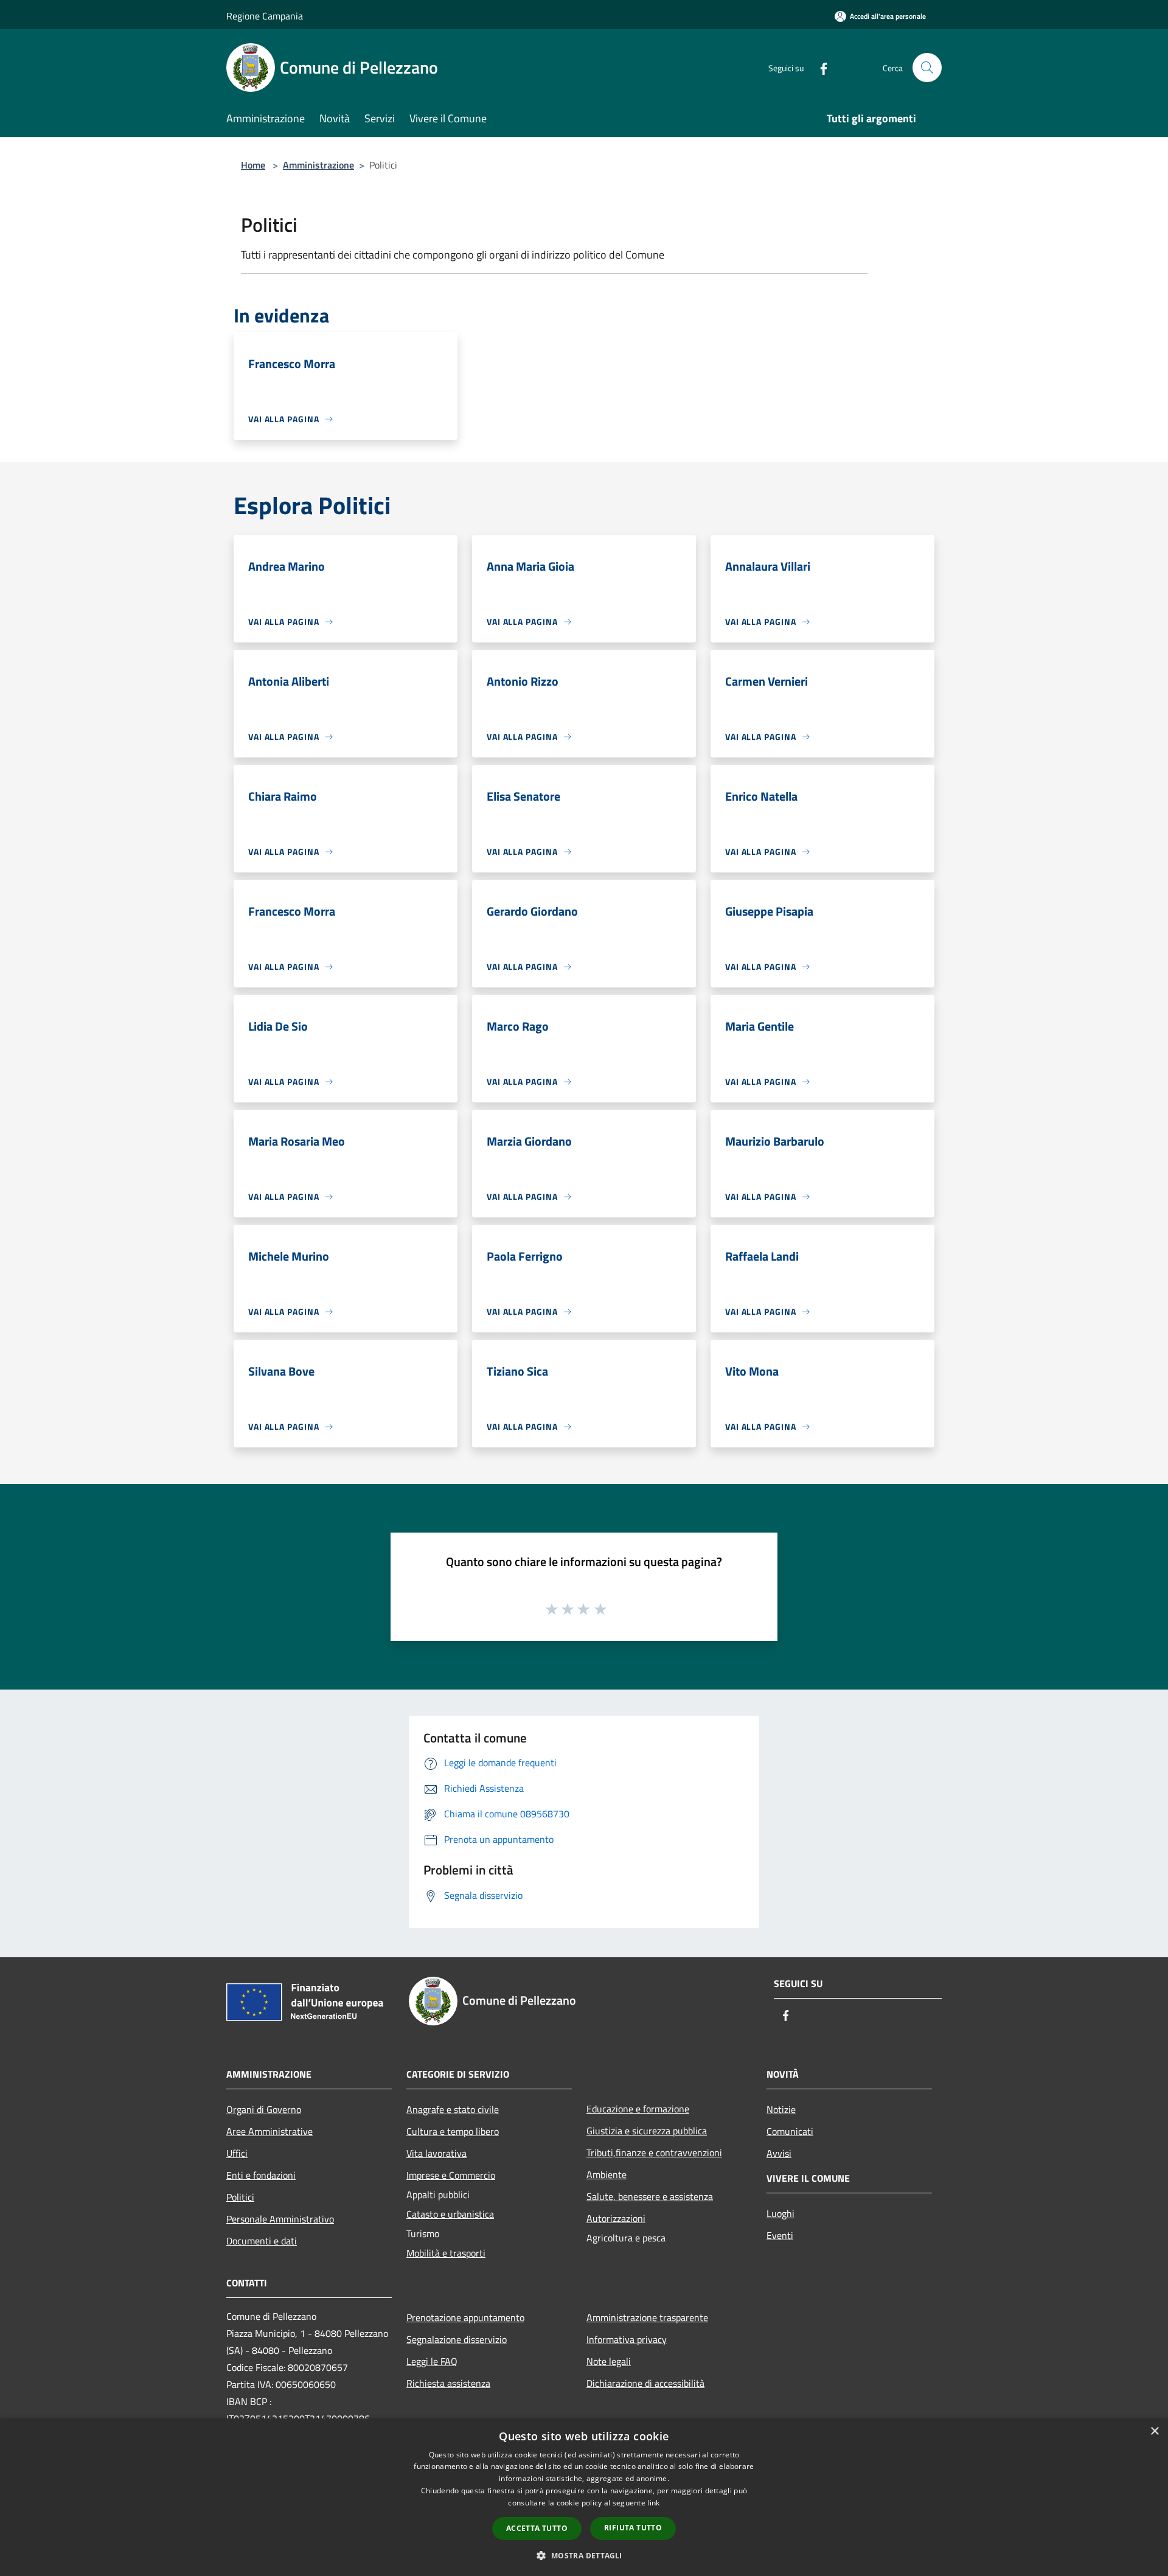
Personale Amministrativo (280, 2219)
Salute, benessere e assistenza (650, 2196)
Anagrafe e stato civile (453, 2109)
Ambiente (607, 2174)
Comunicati (790, 2131)
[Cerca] (927, 68)
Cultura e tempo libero (453, 2131)
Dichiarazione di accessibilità (645, 2383)
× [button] (1154, 2432)
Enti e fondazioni (261, 2175)
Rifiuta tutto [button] (633, 2528)
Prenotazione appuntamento (465, 2317)
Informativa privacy (627, 2339)
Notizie (781, 2109)
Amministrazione (318, 165)
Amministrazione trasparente (647, 2317)
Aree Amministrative (269, 2131)
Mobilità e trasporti (446, 2253)
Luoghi (780, 2213)
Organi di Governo (264, 2109)
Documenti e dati (262, 2241)
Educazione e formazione (638, 2109)
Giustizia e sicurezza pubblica (647, 2131)
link (653, 2503)
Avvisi (779, 2153)
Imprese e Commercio (451, 2175)
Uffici (237, 2153)
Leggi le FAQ (432, 2361)
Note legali (609, 2361)
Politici (240, 2197)
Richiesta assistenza (448, 2383)
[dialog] (584, 2497)
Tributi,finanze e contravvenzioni (654, 2153)
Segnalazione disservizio (457, 2339)
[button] (584, 2555)
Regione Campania (265, 16)
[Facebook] (819, 67)
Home (253, 165)
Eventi (780, 2235)
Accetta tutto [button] (537, 2528)
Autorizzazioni (616, 2218)
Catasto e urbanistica (450, 2214)
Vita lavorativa (436, 2153)
